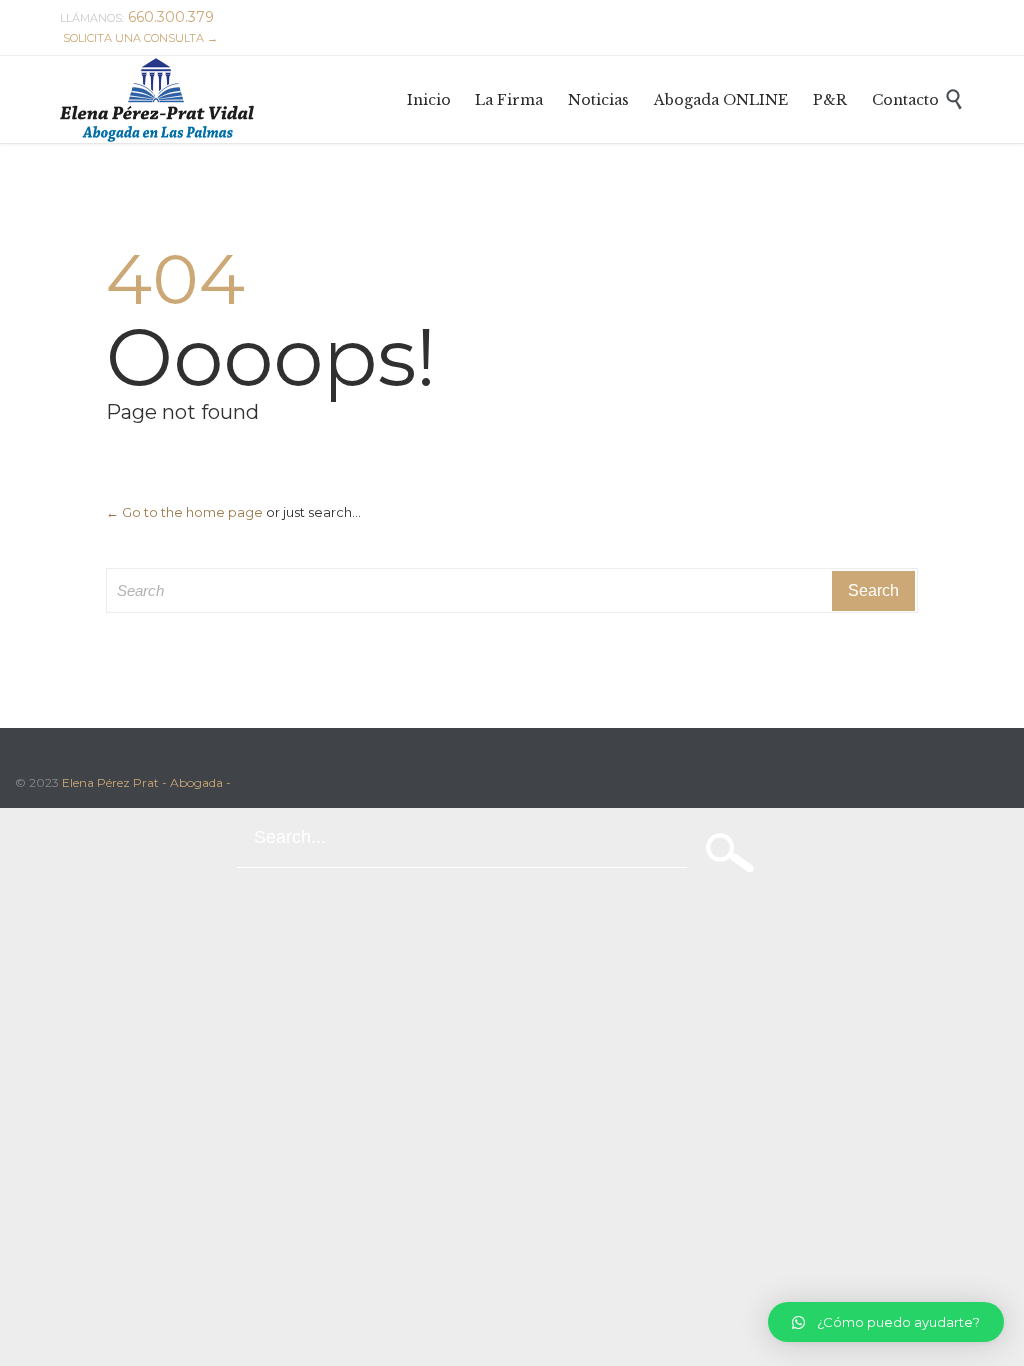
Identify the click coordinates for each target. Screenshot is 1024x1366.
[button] (886, 1322)
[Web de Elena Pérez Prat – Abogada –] (157, 99)
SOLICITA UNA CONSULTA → (140, 38)
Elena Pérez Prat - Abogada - (146, 782)
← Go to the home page (184, 512)
